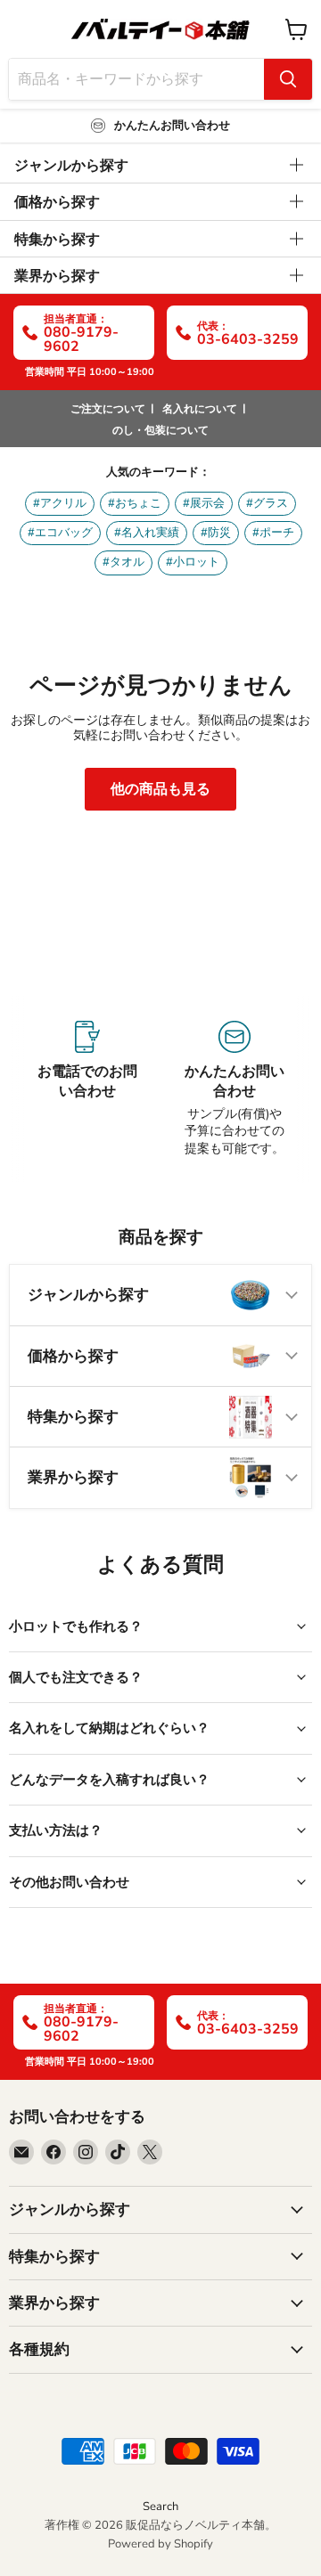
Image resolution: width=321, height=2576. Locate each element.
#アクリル (60, 503)
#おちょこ (135, 503)
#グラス (267, 503)
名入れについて (200, 409)
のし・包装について (160, 430)
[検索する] (288, 79)
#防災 (216, 533)
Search (160, 2507)
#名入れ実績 (147, 533)
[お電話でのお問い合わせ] (87, 1089)
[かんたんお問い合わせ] (234, 1089)
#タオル (123, 562)
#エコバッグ (60, 533)
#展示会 (204, 503)
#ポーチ (273, 533)
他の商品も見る (160, 789)
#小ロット (193, 562)
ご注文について (108, 409)
